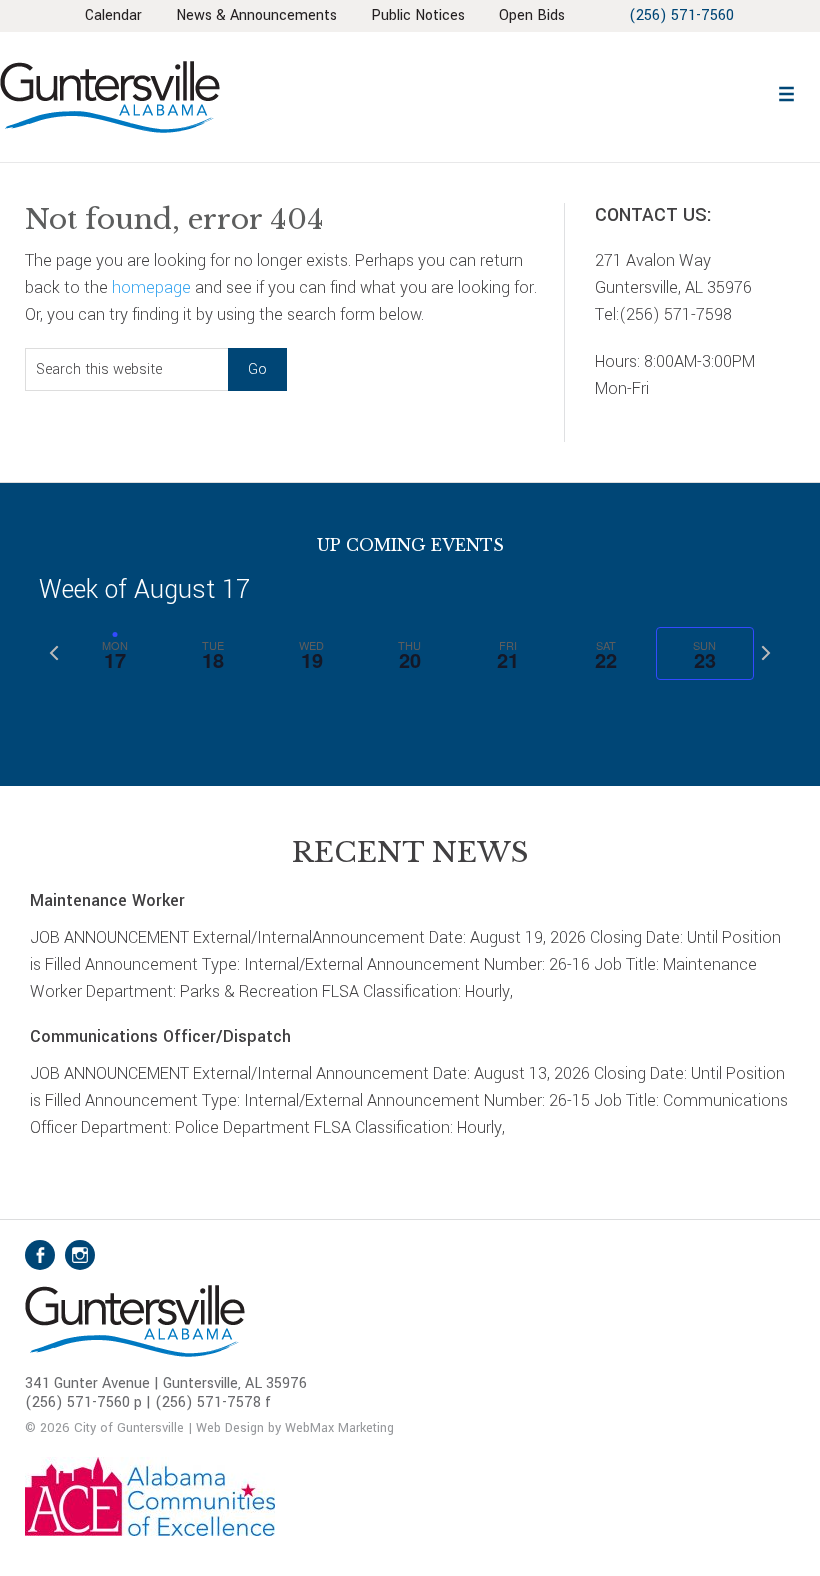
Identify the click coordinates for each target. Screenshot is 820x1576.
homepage (151, 287)
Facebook (40, 1255)
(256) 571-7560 (681, 15)
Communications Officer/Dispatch (160, 1036)
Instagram (80, 1255)
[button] (787, 91)
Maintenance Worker (107, 900)
